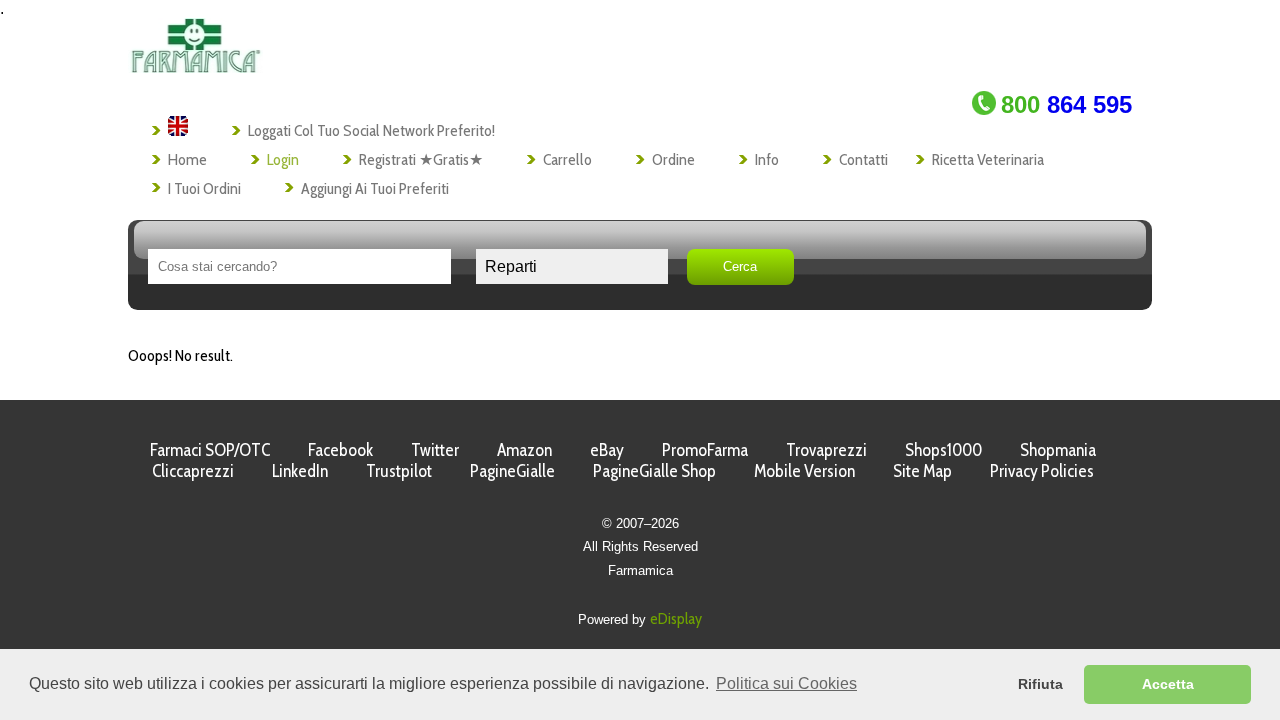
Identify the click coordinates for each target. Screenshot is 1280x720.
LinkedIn (300, 470)
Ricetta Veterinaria (988, 159)
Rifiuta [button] (1040, 684)
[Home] (195, 67)
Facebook (340, 449)
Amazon (524, 449)
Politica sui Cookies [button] (786, 683)
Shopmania (1058, 449)
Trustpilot (399, 470)
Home (187, 159)
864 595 (1066, 104)
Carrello (567, 159)
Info (767, 159)
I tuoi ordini (204, 188)
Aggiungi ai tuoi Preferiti (375, 188)
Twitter (435, 449)
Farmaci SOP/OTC (210, 449)
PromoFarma (705, 449)
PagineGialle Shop (654, 470)
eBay (607, 449)
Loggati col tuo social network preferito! (371, 130)
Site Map (922, 470)
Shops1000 (943, 449)
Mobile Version (804, 470)
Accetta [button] (1168, 684)
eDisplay (676, 618)
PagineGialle (512, 470)
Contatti (863, 159)
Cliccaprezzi (193, 470)
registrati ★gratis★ (421, 159)
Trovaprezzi (826, 449)
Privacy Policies (1042, 470)
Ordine (673, 159)
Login (283, 159)
